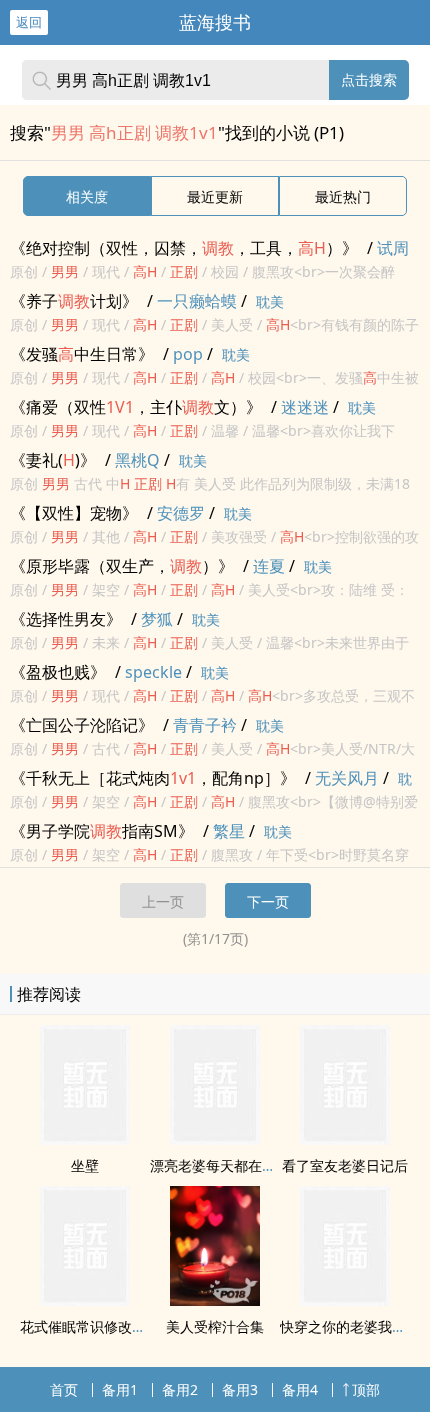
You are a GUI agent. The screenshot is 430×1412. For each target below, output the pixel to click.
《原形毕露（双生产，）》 (122, 566)
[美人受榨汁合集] (215, 1300)
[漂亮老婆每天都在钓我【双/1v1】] (215, 1139)
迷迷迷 (305, 407)
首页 (64, 1389)
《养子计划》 (74, 301)
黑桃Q (137, 460)
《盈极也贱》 (58, 672)
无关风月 (347, 778)
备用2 (180, 1389)
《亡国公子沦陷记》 (82, 725)
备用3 (240, 1389)
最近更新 (215, 196)
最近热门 (343, 196)
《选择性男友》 (66, 619)
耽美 (270, 301)
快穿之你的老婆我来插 (350, 1326)
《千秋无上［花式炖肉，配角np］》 (153, 778)
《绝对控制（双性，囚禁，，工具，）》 (184, 248)
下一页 (268, 901)
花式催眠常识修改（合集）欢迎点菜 (132, 1326)
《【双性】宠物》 (74, 513)
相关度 (87, 196)
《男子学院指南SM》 (102, 831)
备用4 (300, 1389)
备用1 (120, 1389)
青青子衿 (205, 725)
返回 (29, 22)
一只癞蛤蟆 (197, 301)
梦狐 (157, 619)
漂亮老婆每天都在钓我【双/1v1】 (255, 1165)
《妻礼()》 (53, 460)
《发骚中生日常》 (82, 354)
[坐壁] (85, 1139)
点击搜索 (369, 79)
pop (188, 354)
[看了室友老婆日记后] (345, 1139)
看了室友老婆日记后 (345, 1165)
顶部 (366, 1389)
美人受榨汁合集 (215, 1326)
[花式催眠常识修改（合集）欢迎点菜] (85, 1300)
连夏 (269, 566)
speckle (153, 672)
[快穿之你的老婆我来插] (345, 1300)
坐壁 (85, 1165)
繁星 (229, 831)
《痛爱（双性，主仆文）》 (136, 407)
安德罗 (181, 513)
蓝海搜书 (215, 22)
